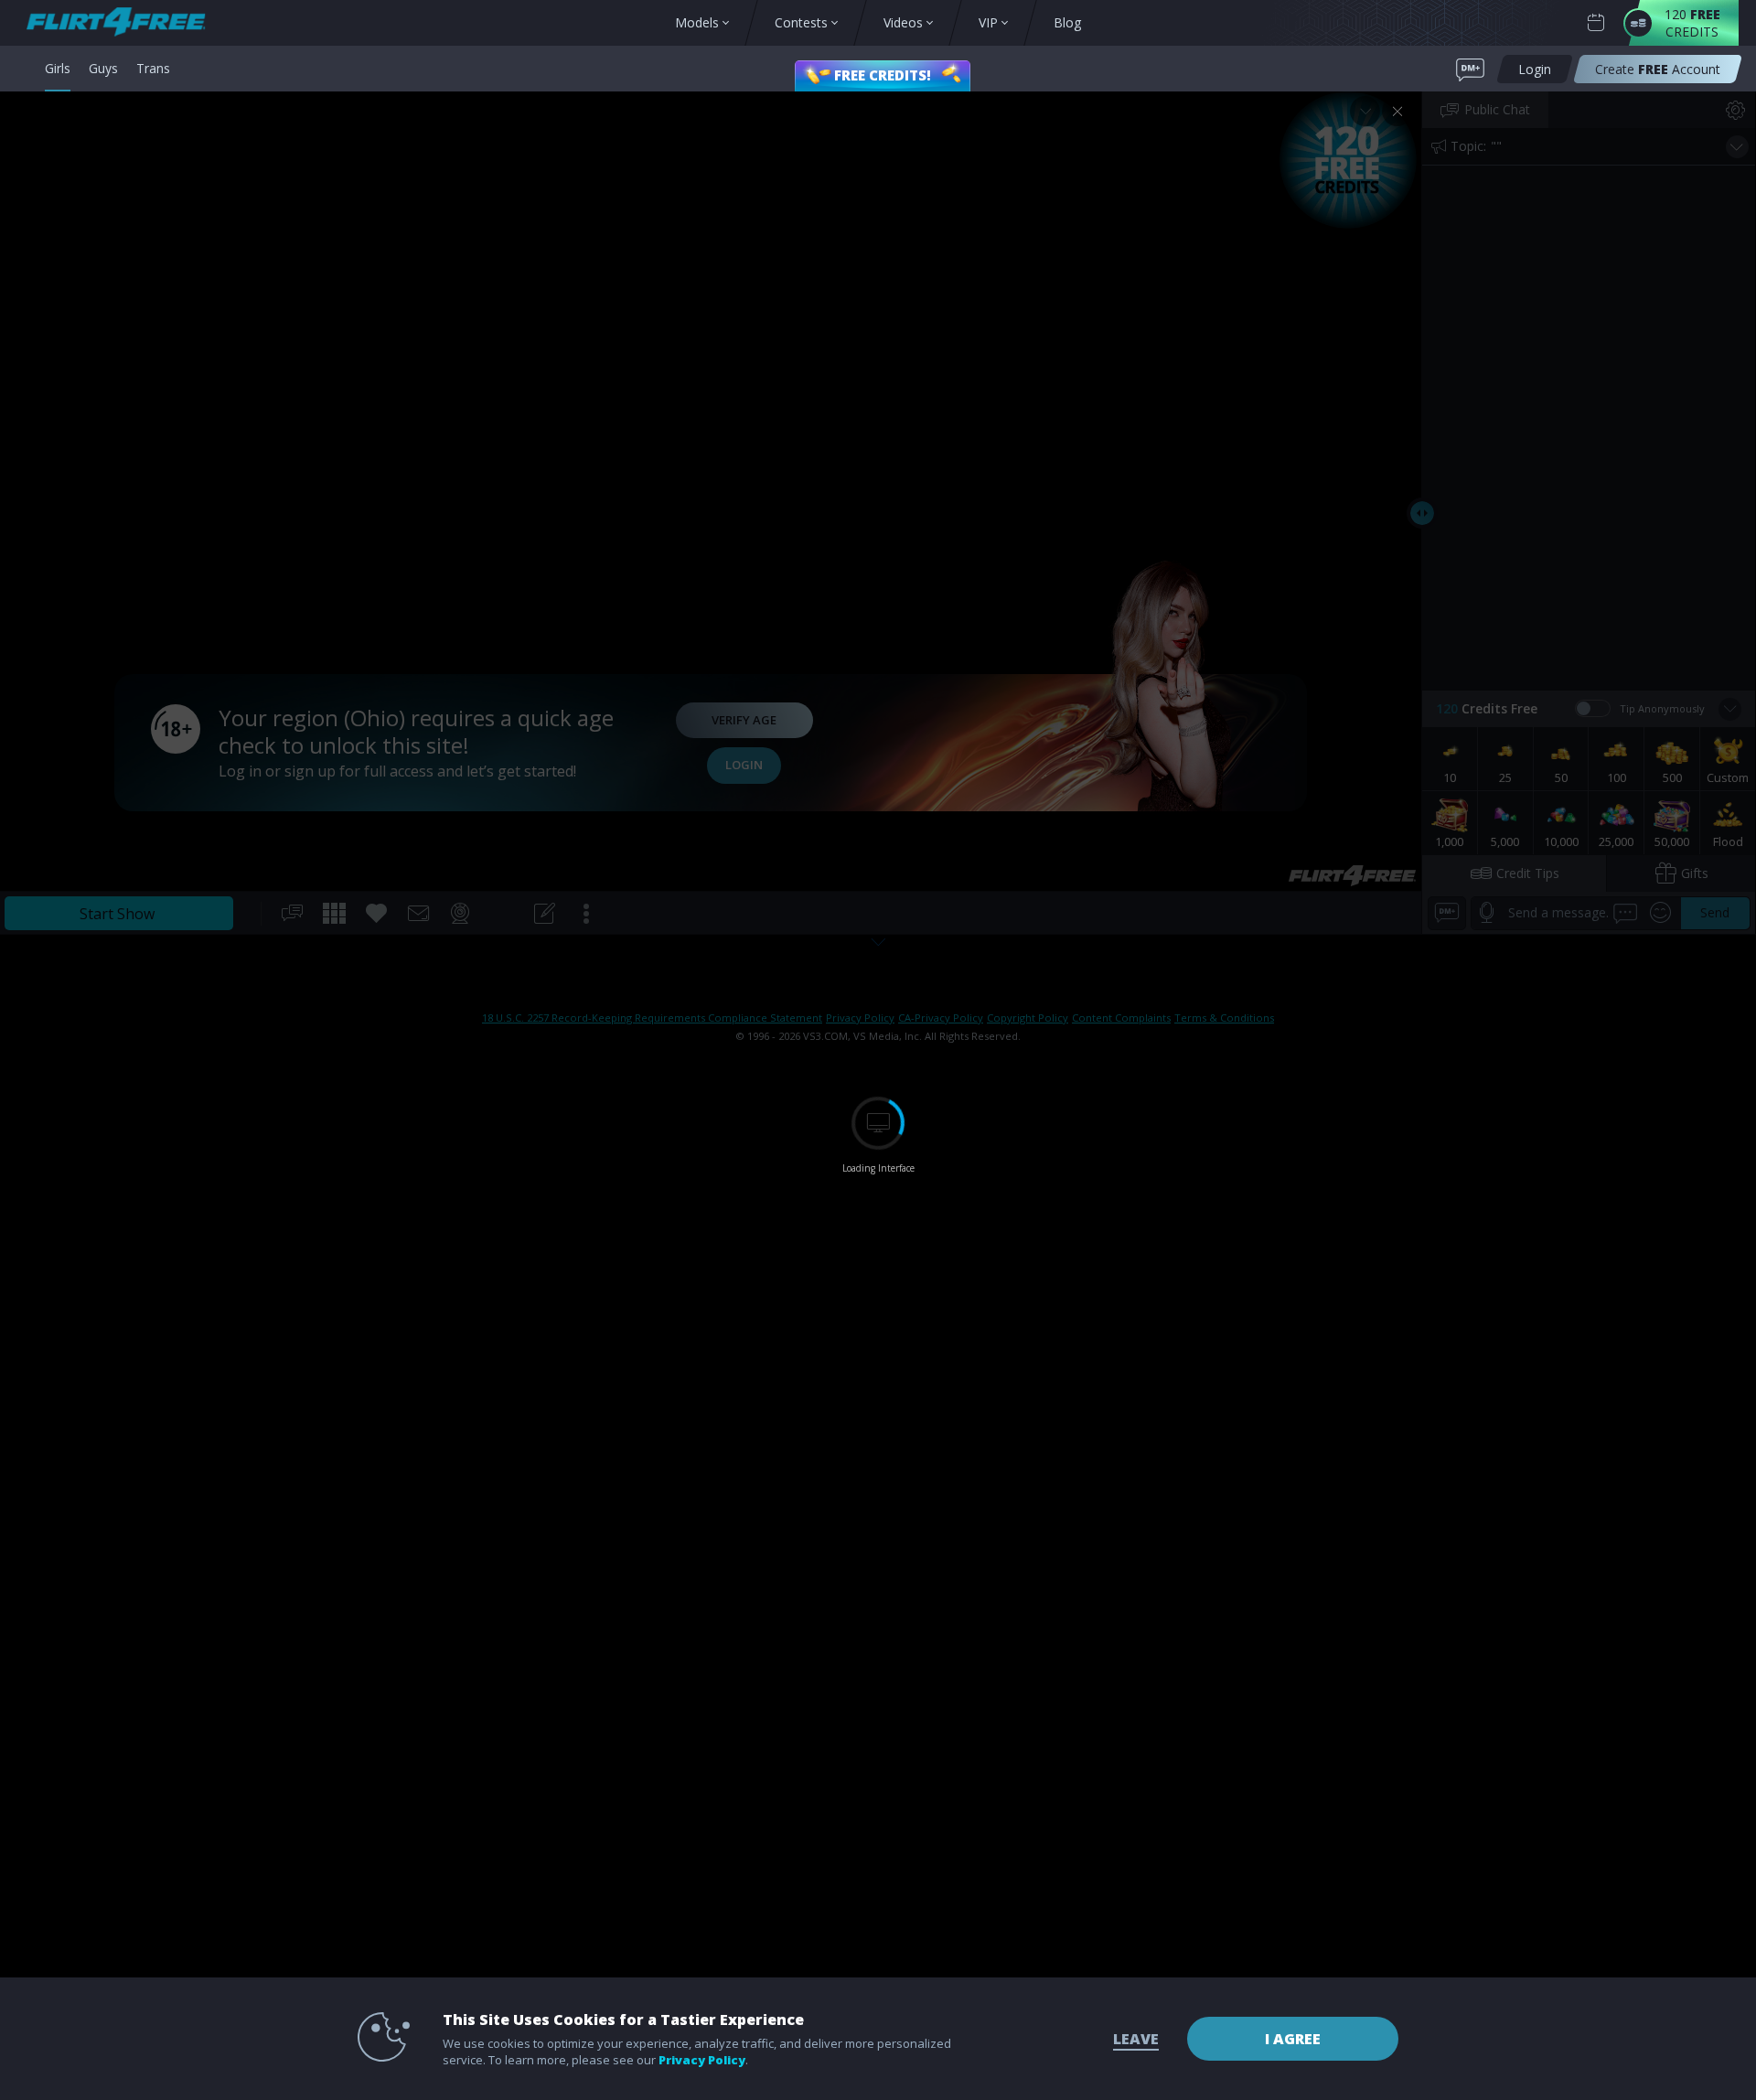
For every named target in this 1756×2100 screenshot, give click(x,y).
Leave (1136, 2039)
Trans (153, 68)
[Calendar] (1596, 23)
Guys (103, 68)
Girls (58, 68)
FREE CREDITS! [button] (883, 75)
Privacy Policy (702, 2060)
